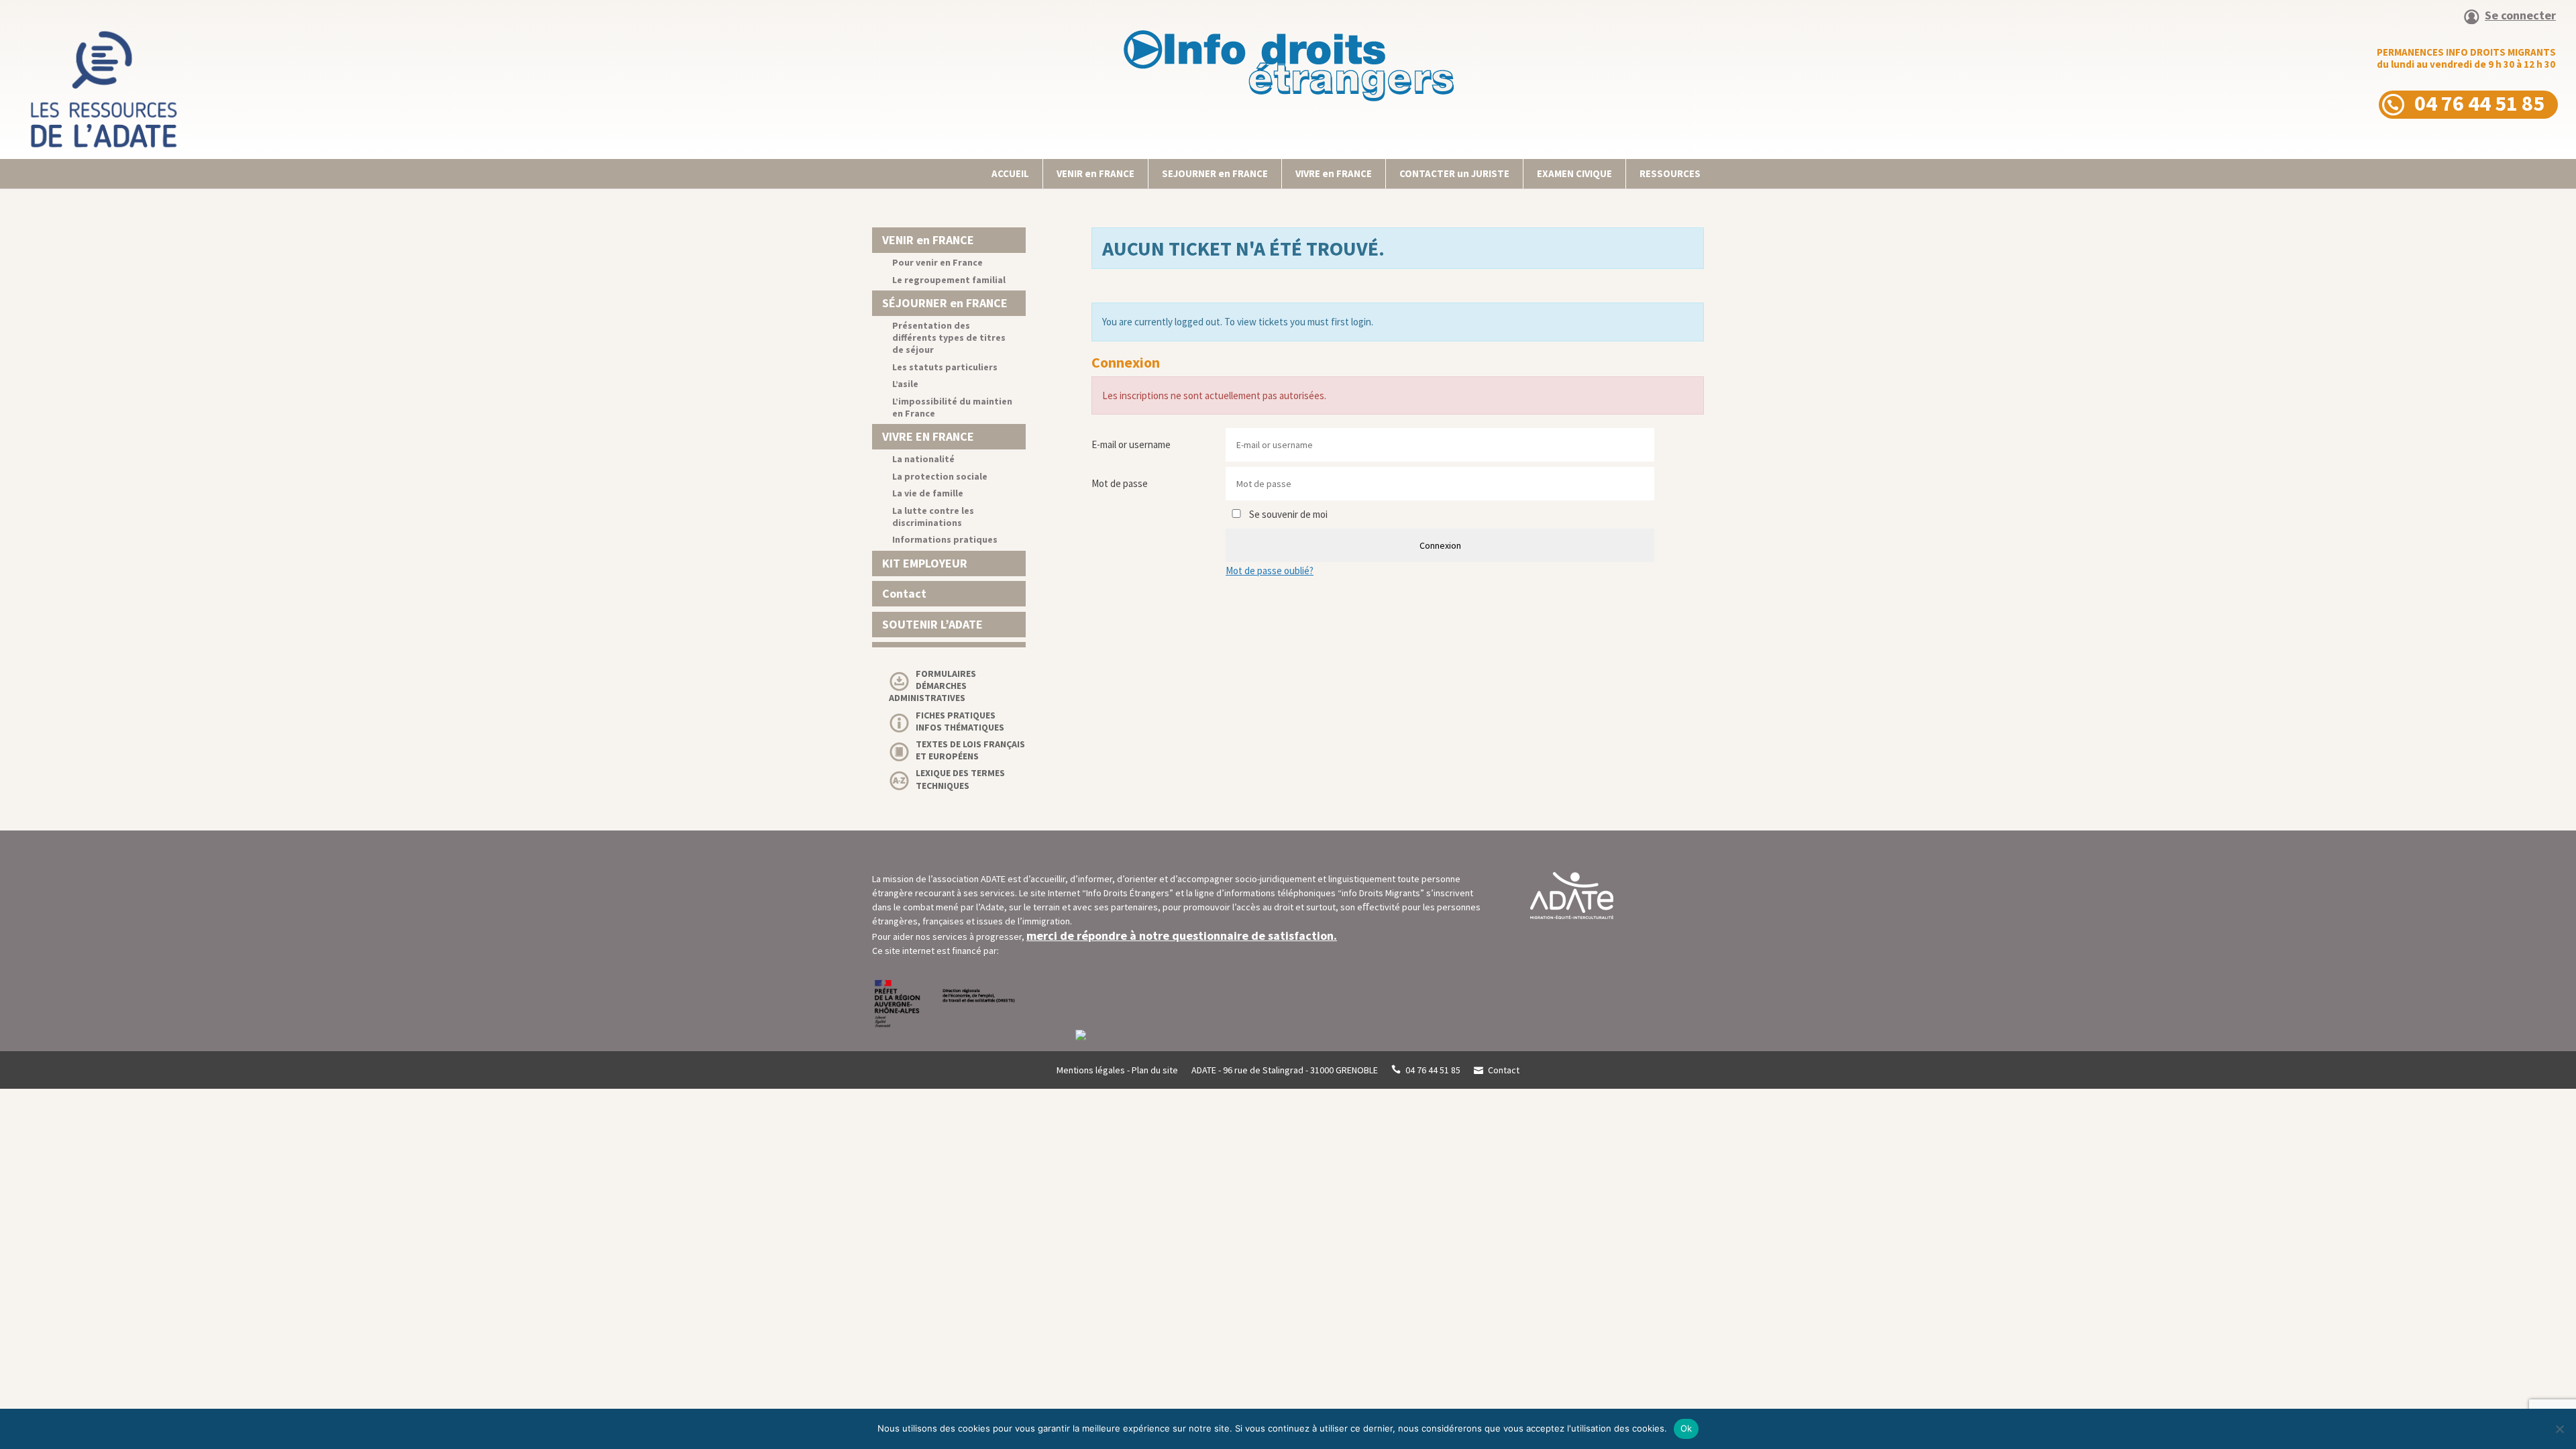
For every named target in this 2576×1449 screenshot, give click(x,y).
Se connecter (2520, 16)
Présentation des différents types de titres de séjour (949, 337)
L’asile (905, 384)
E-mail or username (1131, 444)
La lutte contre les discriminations (933, 517)
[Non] (2559, 1429)
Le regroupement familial (949, 280)
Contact (904, 593)
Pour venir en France (937, 262)
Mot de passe (1120, 483)
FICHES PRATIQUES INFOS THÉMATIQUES (960, 721)
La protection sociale (940, 476)
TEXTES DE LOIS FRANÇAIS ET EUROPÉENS (970, 750)
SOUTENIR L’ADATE (932, 624)
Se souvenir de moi (1287, 514)
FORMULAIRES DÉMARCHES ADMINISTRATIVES (932, 686)
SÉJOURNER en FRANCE (945, 303)
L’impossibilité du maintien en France (952, 407)
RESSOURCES (1670, 173)
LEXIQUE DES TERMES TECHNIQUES (960, 779)
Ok (1686, 1428)
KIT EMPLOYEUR (925, 563)
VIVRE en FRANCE (1334, 173)
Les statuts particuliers (945, 367)
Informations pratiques (945, 539)
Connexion (1440, 545)
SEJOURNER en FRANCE (1215, 173)
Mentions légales (1091, 1070)
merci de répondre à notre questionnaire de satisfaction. (1182, 935)
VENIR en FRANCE (1095, 173)
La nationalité (923, 459)
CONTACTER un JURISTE (1454, 173)
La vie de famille (928, 493)
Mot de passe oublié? (1270, 571)
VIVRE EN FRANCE (928, 436)
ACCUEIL (1010, 173)
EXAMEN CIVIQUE (1574, 173)
